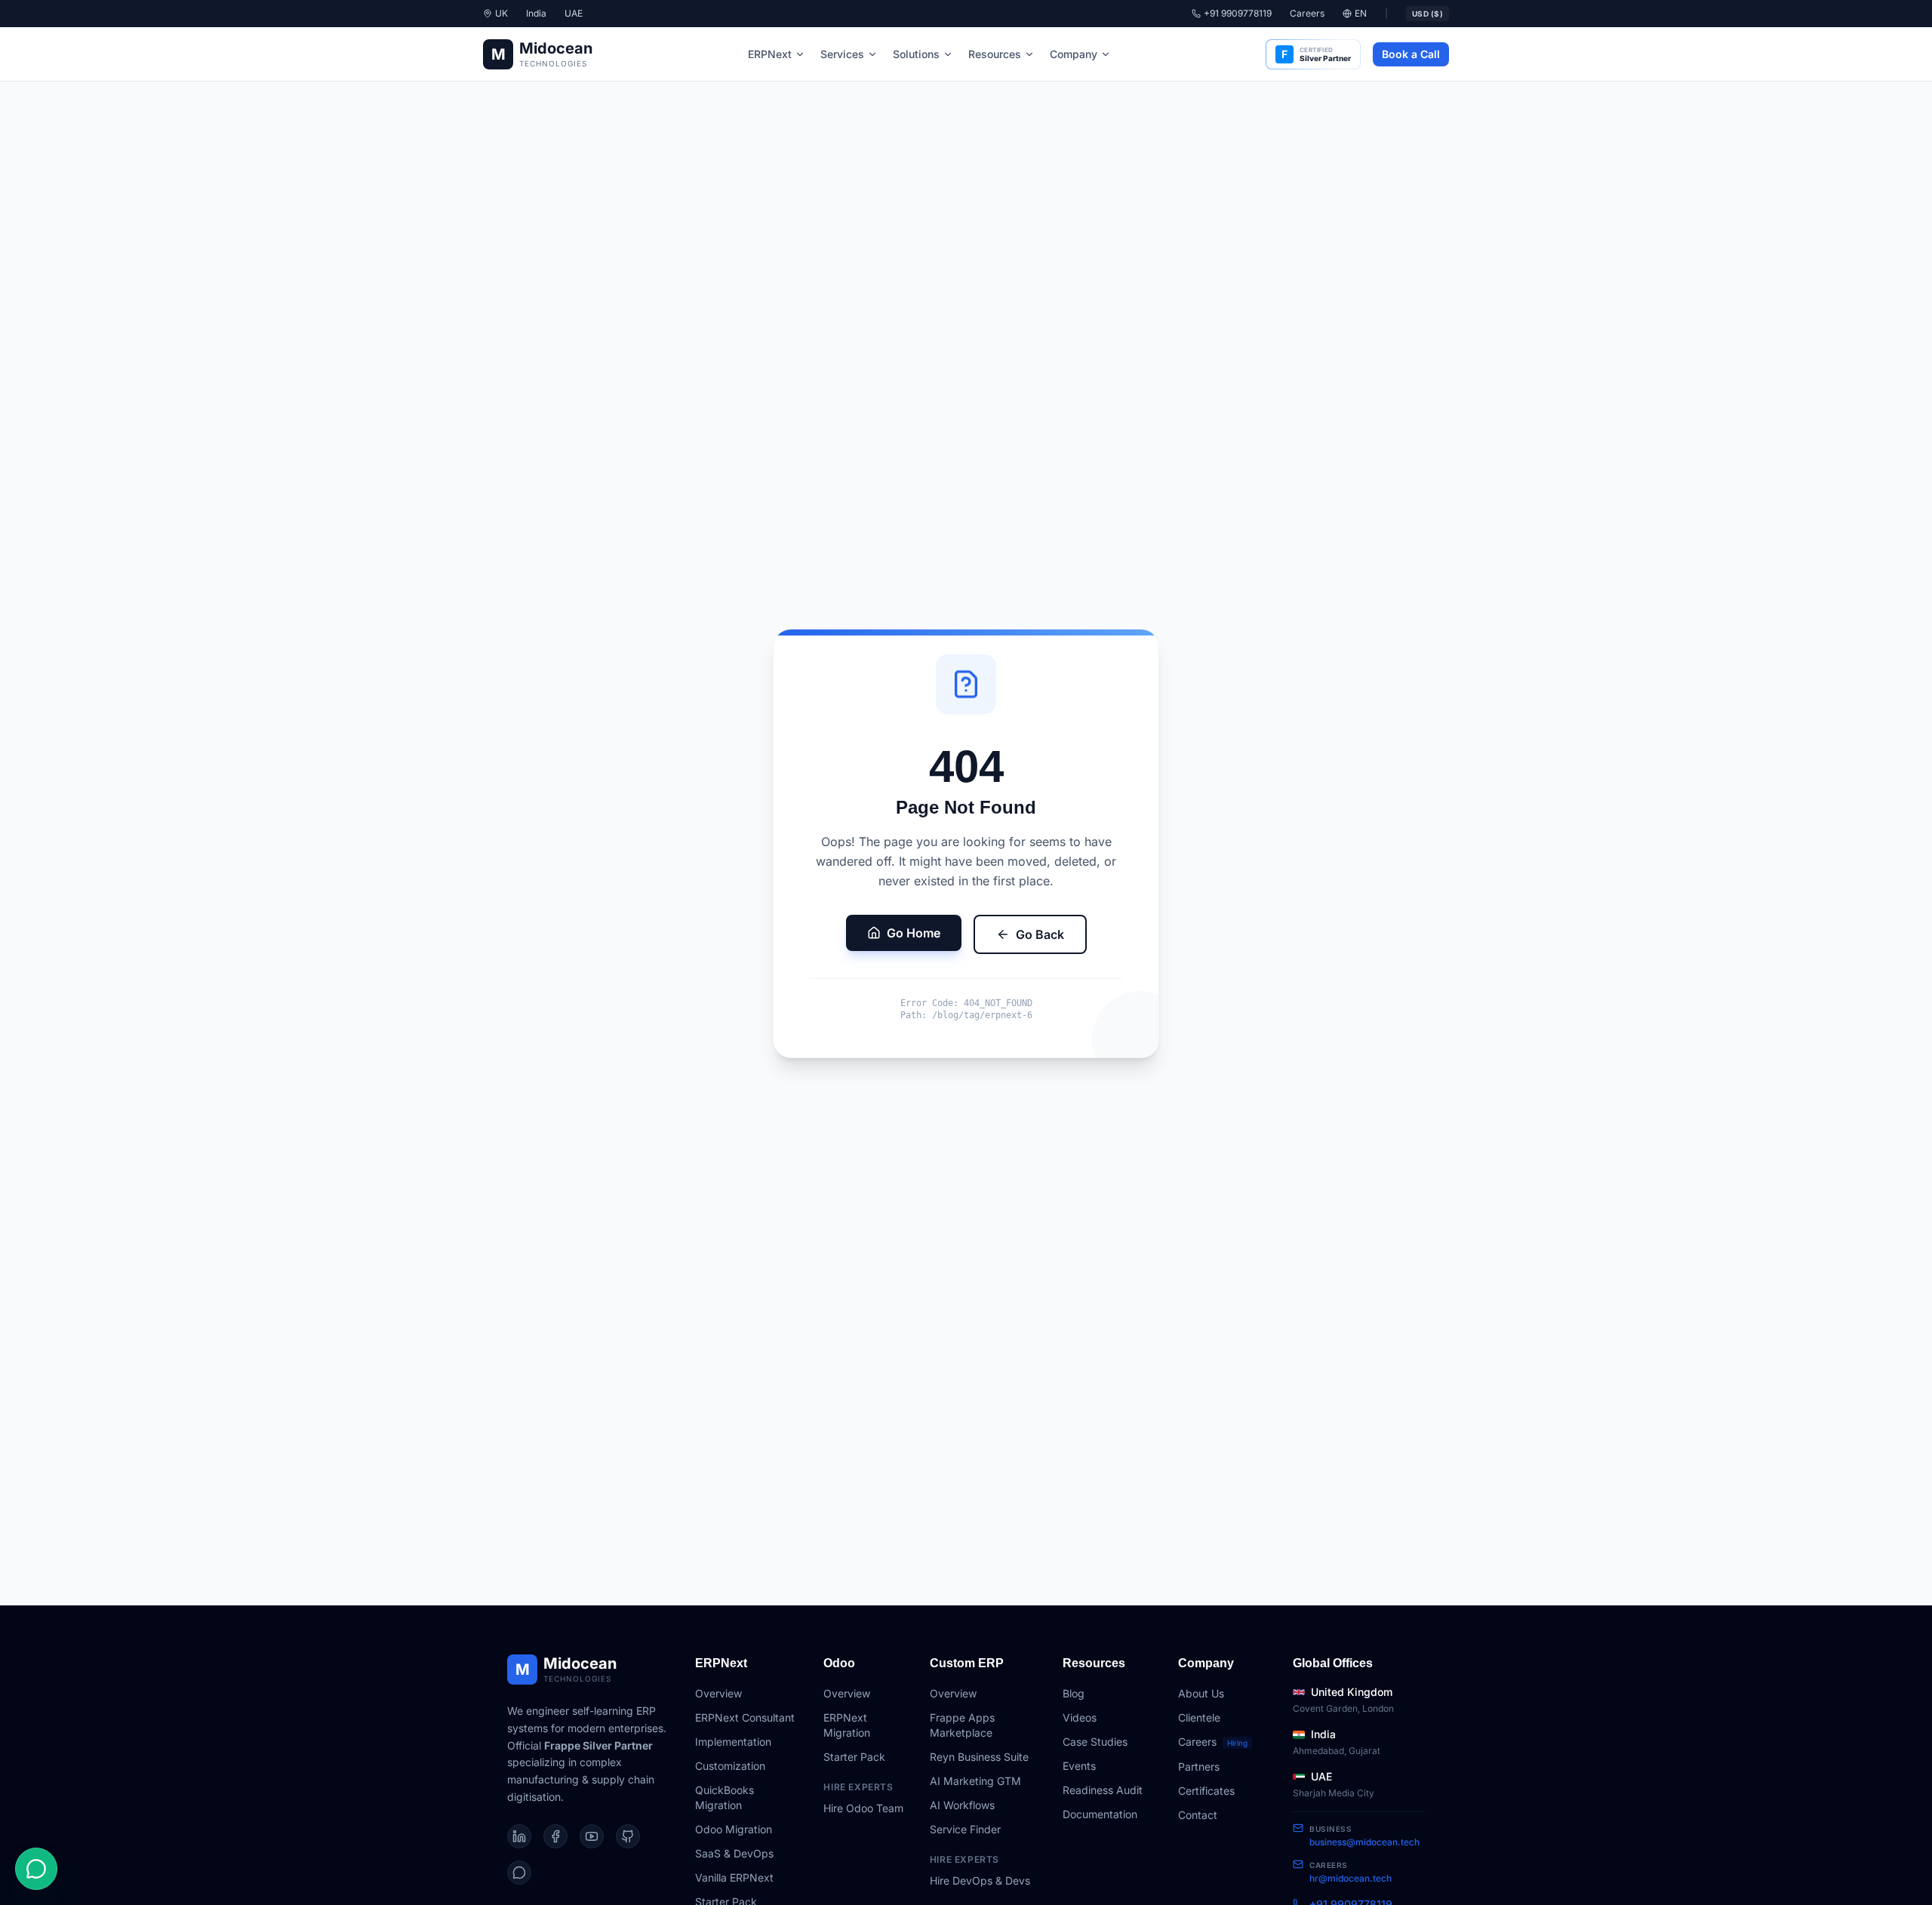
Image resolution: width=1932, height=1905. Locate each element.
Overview (718, 1693)
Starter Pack (854, 1757)
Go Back (1040, 934)
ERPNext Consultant (745, 1717)
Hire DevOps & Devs (980, 1880)
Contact (1198, 1815)
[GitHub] (628, 1836)
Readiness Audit (1103, 1790)
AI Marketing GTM (975, 1781)
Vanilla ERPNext (734, 1877)
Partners (1199, 1767)
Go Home (914, 933)
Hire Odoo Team (863, 1808)
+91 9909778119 (1238, 13)
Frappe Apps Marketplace (962, 1725)
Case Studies (1095, 1742)
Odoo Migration (734, 1829)
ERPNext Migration (847, 1725)
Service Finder (965, 1829)
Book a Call (1411, 54)
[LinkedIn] (519, 1836)
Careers (1307, 13)
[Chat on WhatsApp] (36, 1869)
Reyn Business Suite (979, 1757)
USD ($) (1428, 14)
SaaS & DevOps (734, 1853)
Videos (1080, 1717)
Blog (1074, 1693)
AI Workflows (962, 1805)
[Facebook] (555, 1836)
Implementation (733, 1742)
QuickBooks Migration (724, 1797)
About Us (1201, 1693)
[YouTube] (592, 1836)
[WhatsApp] (519, 1873)
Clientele (1199, 1717)
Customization (730, 1766)
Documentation (1100, 1814)
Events (1079, 1766)
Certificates (1206, 1791)
